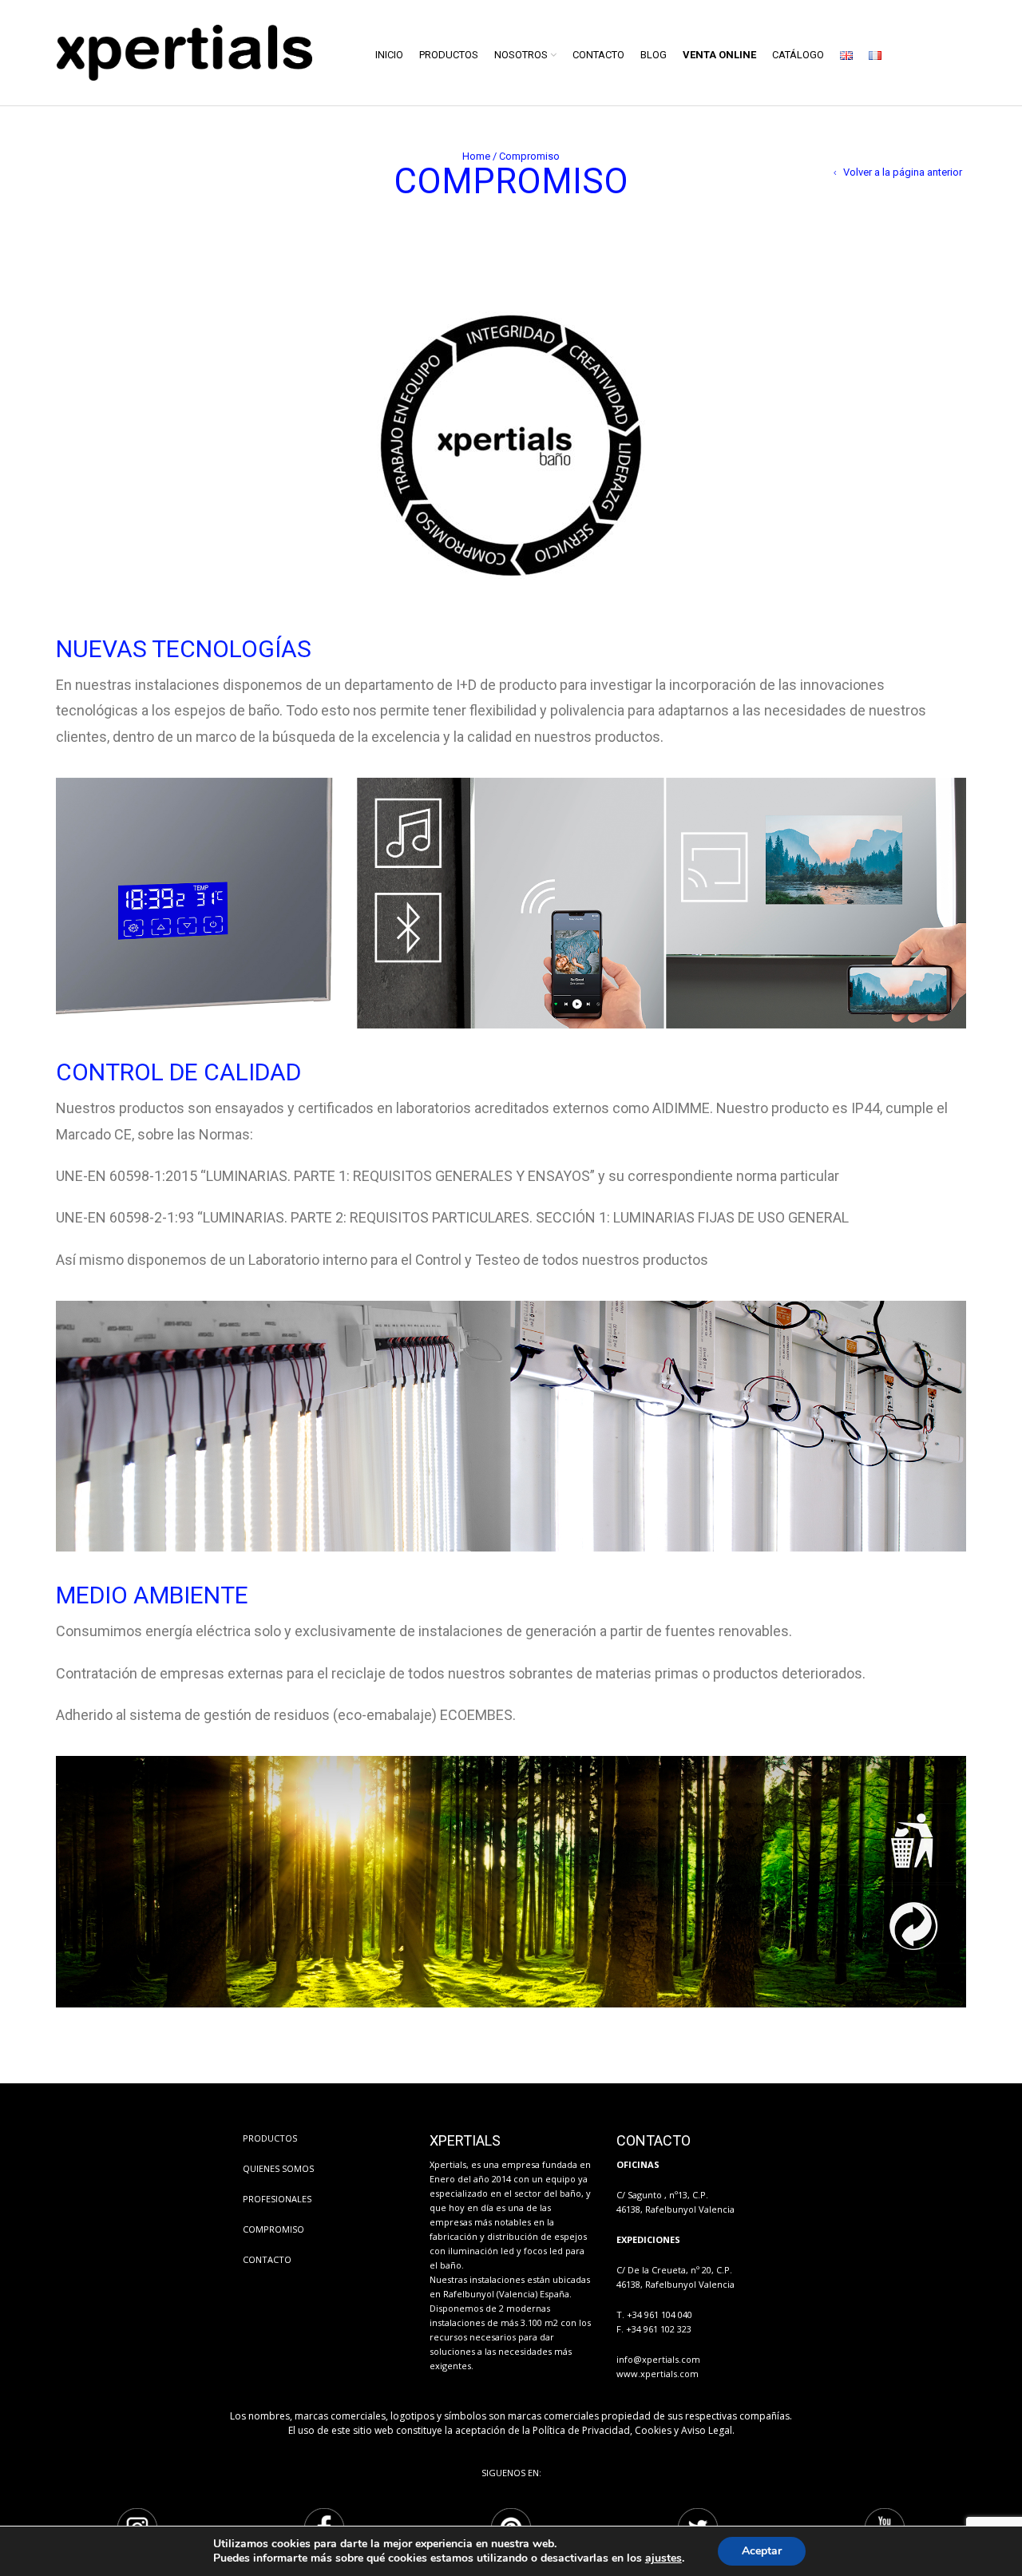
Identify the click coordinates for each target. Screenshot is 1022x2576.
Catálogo (798, 55)
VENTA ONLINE (719, 55)
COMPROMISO (273, 2229)
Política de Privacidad (581, 2430)
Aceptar (762, 2551)
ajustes (664, 2558)
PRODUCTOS (270, 2138)
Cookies (653, 2430)
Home (476, 156)
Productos (449, 55)
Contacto (598, 55)
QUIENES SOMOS (278, 2168)
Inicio (389, 55)
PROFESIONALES (277, 2199)
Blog (654, 55)
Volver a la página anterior (903, 172)
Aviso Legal (707, 2430)
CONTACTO (267, 2259)
